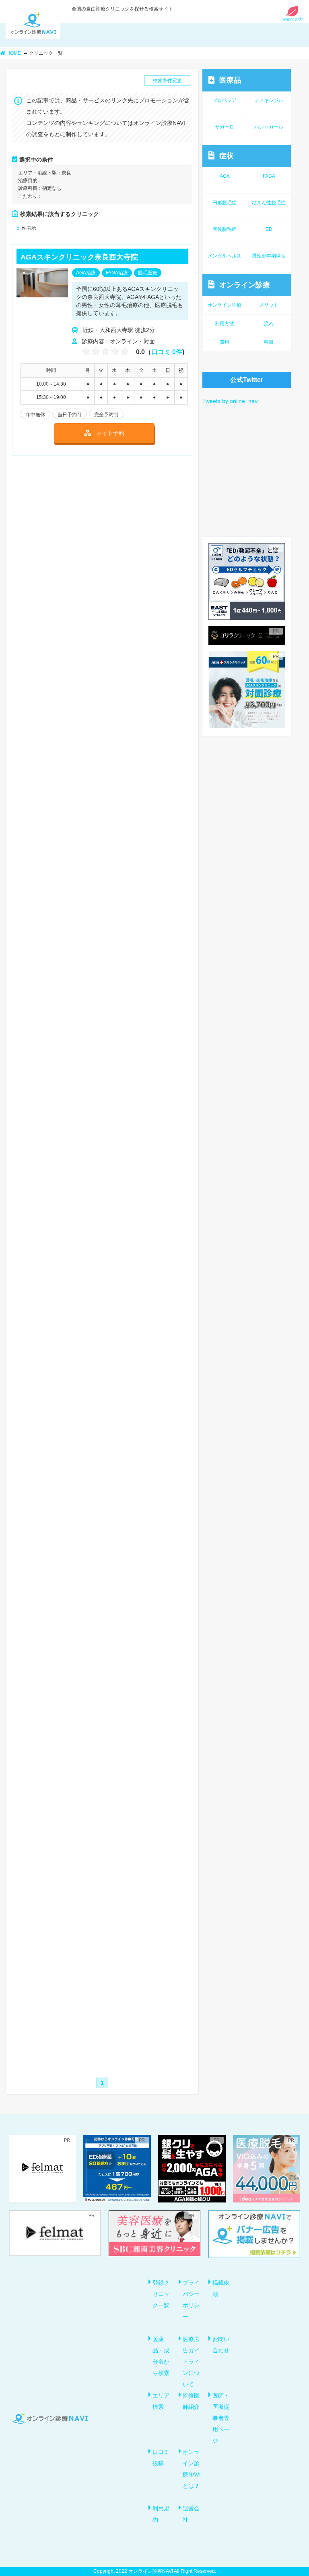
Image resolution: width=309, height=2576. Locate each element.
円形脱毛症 (225, 203)
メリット (269, 305)
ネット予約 (110, 433)
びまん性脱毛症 (269, 203)
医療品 (230, 80)
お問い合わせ (221, 2345)
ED (269, 229)
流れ (269, 324)
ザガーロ (225, 127)
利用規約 (161, 2514)
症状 (227, 156)
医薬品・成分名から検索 (161, 2356)
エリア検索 (161, 2401)
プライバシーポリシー (191, 2300)
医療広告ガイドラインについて (191, 2362)
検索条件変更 (167, 81)
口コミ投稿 (161, 2458)
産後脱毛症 (225, 229)
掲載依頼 (221, 2288)
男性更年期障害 (269, 256)
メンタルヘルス (225, 256)
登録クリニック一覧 (161, 2294)
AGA (225, 176)
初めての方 (293, 19)
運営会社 (191, 2514)
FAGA (269, 176)
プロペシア (225, 100)
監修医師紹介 (191, 2401)
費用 (225, 342)
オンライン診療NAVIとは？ (192, 2469)
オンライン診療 (245, 285)
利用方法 (225, 324)
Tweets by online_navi (231, 401)
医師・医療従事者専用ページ (221, 2418)
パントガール (269, 127)
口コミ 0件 (167, 352)
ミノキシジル (269, 100)
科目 (269, 342)
